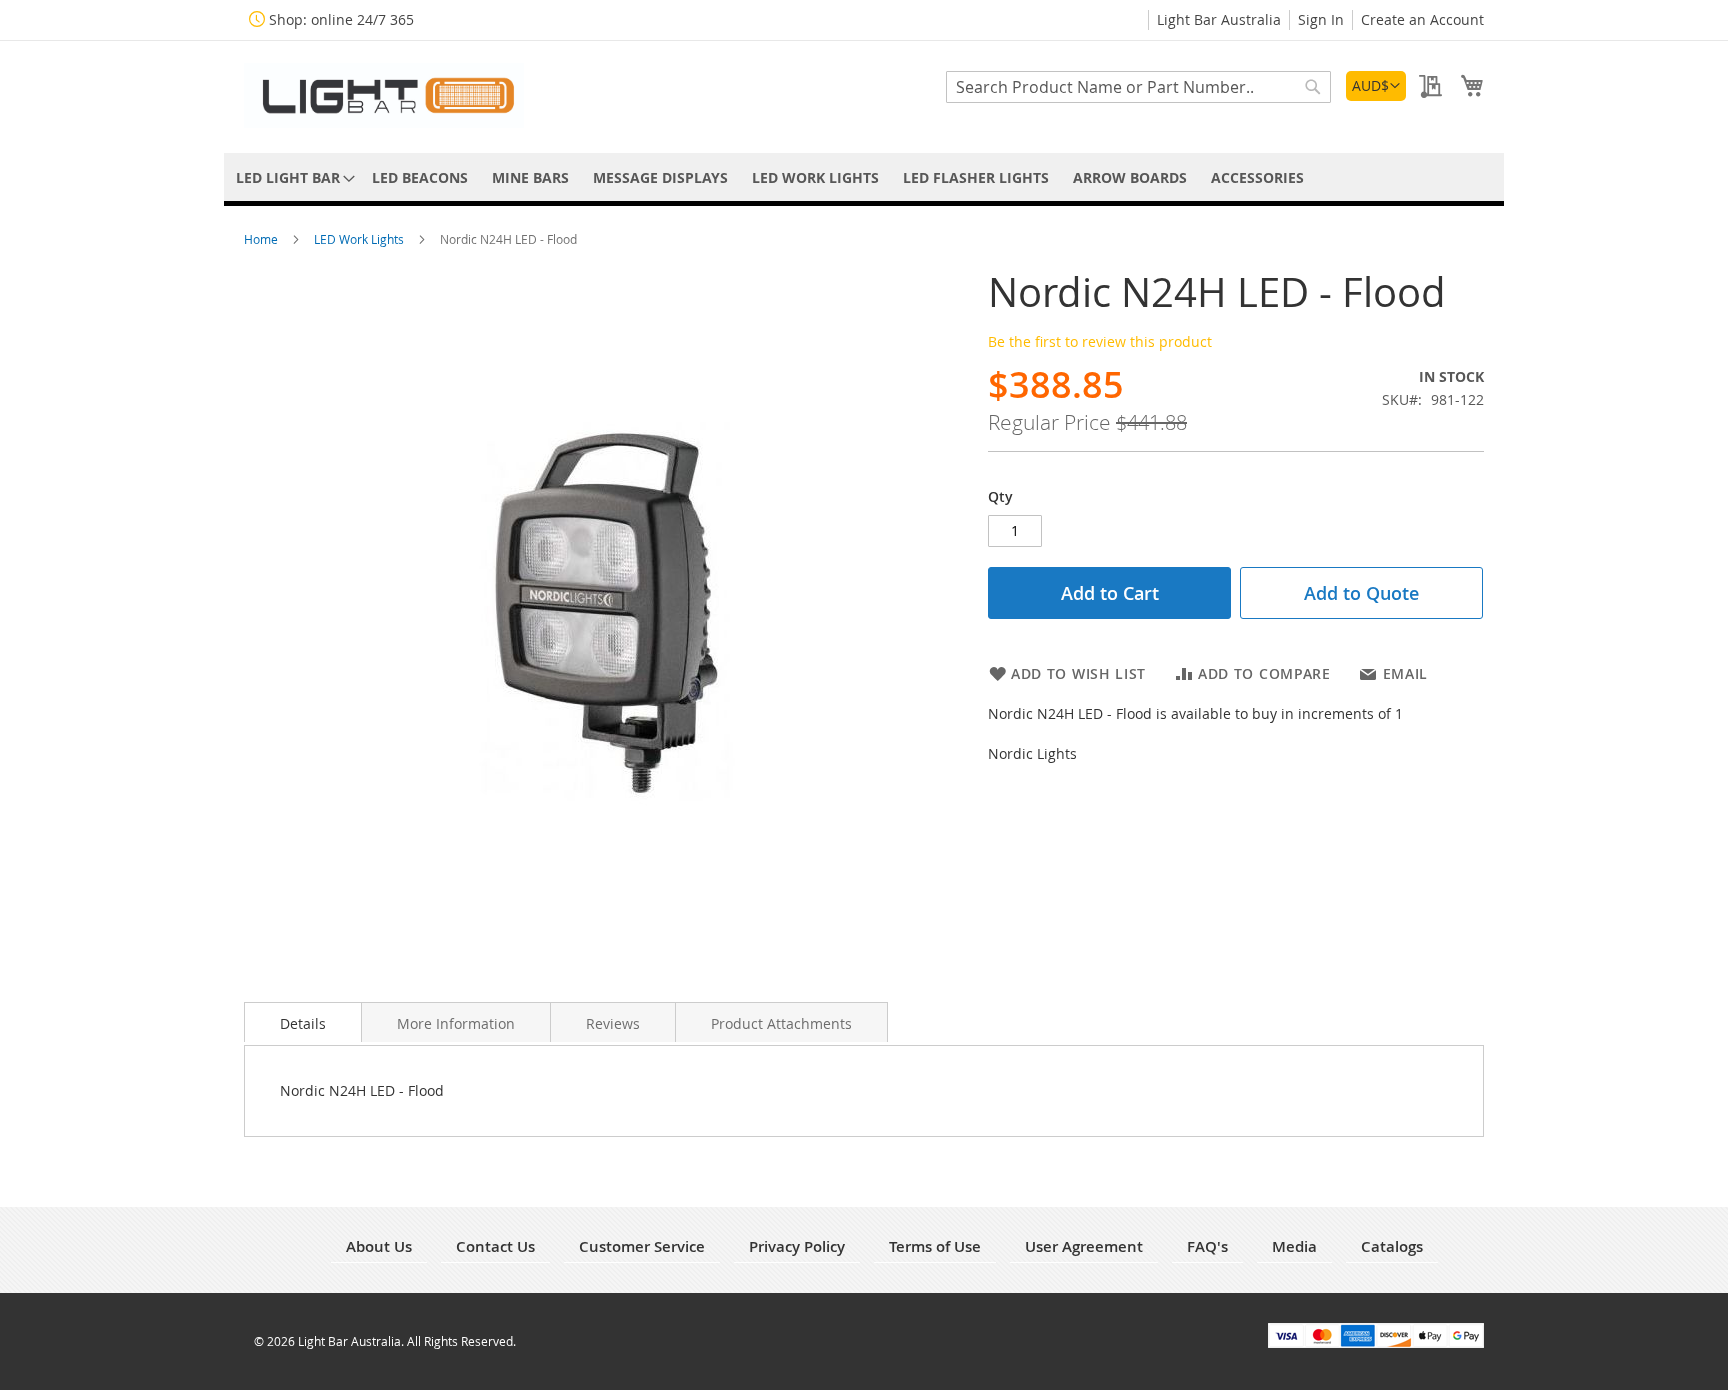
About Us (379, 1246)
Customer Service (642, 1246)
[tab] (303, 1022)
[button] (1376, 86)
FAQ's (1207, 1246)
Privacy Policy (797, 1246)
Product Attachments (781, 1023)
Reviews (613, 1023)
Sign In (1321, 19)
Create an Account (1422, 19)
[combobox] (1138, 87)
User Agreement (1084, 1246)
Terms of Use (935, 1246)
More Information (456, 1023)
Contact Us (495, 1246)
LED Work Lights (360, 239)
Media (1294, 1246)
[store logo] (384, 95)
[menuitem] (292, 177)
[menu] (864, 177)
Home (262, 239)
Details (303, 1023)
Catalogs (1392, 1246)
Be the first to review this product (1100, 341)
